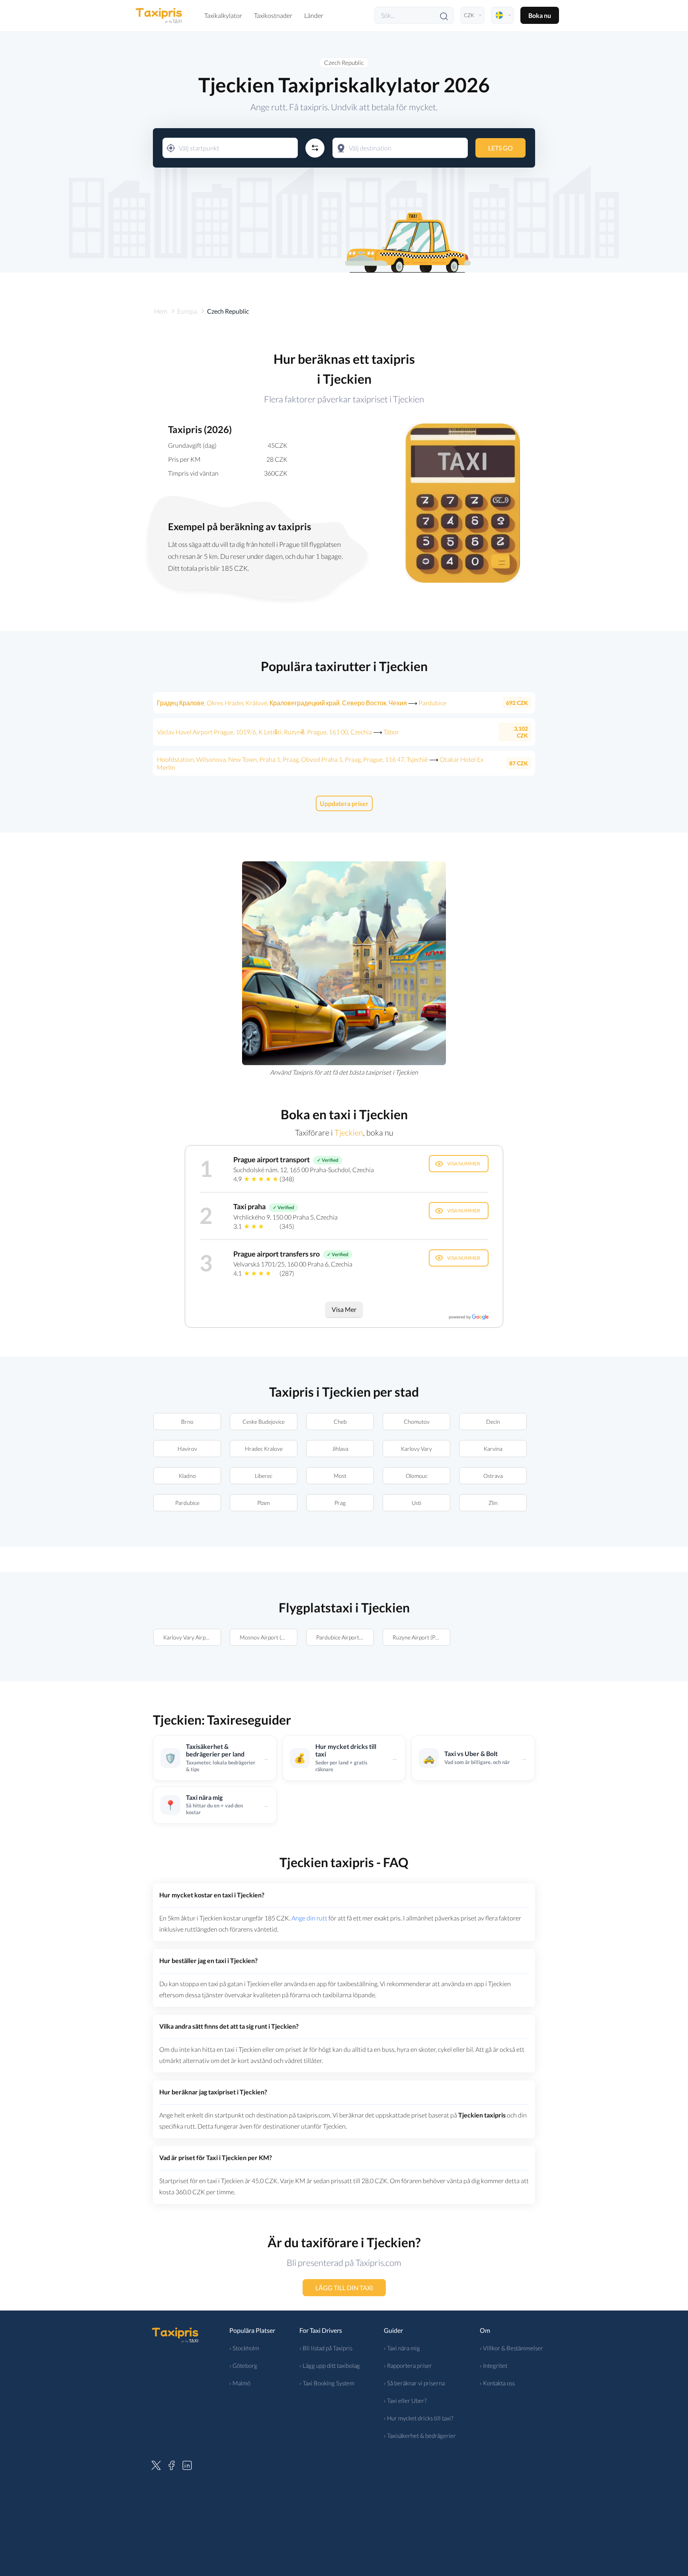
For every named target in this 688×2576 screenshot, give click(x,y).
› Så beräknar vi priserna (414, 2383)
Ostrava (493, 1476)
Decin (493, 1422)
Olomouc (417, 1476)
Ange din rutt (309, 1918)
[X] (156, 2464)
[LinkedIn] (187, 2464)
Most (340, 1476)
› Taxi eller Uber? (405, 2400)
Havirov (187, 1449)
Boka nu (540, 15)
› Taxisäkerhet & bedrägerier (420, 2435)
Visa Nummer (464, 1164)
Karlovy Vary (416, 1449)
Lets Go (500, 148)
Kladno (187, 1476)
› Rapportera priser (408, 2365)
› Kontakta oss (497, 2383)
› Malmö (240, 2383)
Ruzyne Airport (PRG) (418, 1637)
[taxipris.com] (159, 15)
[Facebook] (172, 2464)
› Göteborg (243, 2365)
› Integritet (494, 2365)
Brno (187, 1422)
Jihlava (340, 1449)
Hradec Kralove (264, 1449)
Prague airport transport (272, 1159)
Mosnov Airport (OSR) (267, 1637)
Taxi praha (249, 1206)
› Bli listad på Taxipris (326, 2348)
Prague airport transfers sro (277, 1254)
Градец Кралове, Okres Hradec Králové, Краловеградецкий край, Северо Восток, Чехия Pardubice (302, 703)
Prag (340, 1503)
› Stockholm (244, 2348)
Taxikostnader (273, 15)
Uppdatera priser (344, 803)
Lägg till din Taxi (344, 2288)
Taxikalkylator (223, 15)
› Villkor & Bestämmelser (511, 2348)
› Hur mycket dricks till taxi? (419, 2418)
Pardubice (187, 1503)
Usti (416, 1503)
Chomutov (417, 1422)
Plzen (264, 1503)
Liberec (264, 1476)
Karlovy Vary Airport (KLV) (192, 1637)
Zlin (493, 1503)
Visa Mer (344, 1309)
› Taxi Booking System (327, 2383)
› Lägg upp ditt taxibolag (330, 2365)
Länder (314, 15)
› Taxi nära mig (402, 2348)
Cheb (340, 1422)
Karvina (493, 1449)
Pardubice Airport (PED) (345, 1637)
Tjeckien (349, 1132)
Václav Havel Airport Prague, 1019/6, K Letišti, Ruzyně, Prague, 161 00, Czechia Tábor (278, 732)
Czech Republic (344, 62)
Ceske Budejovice (264, 1422)
